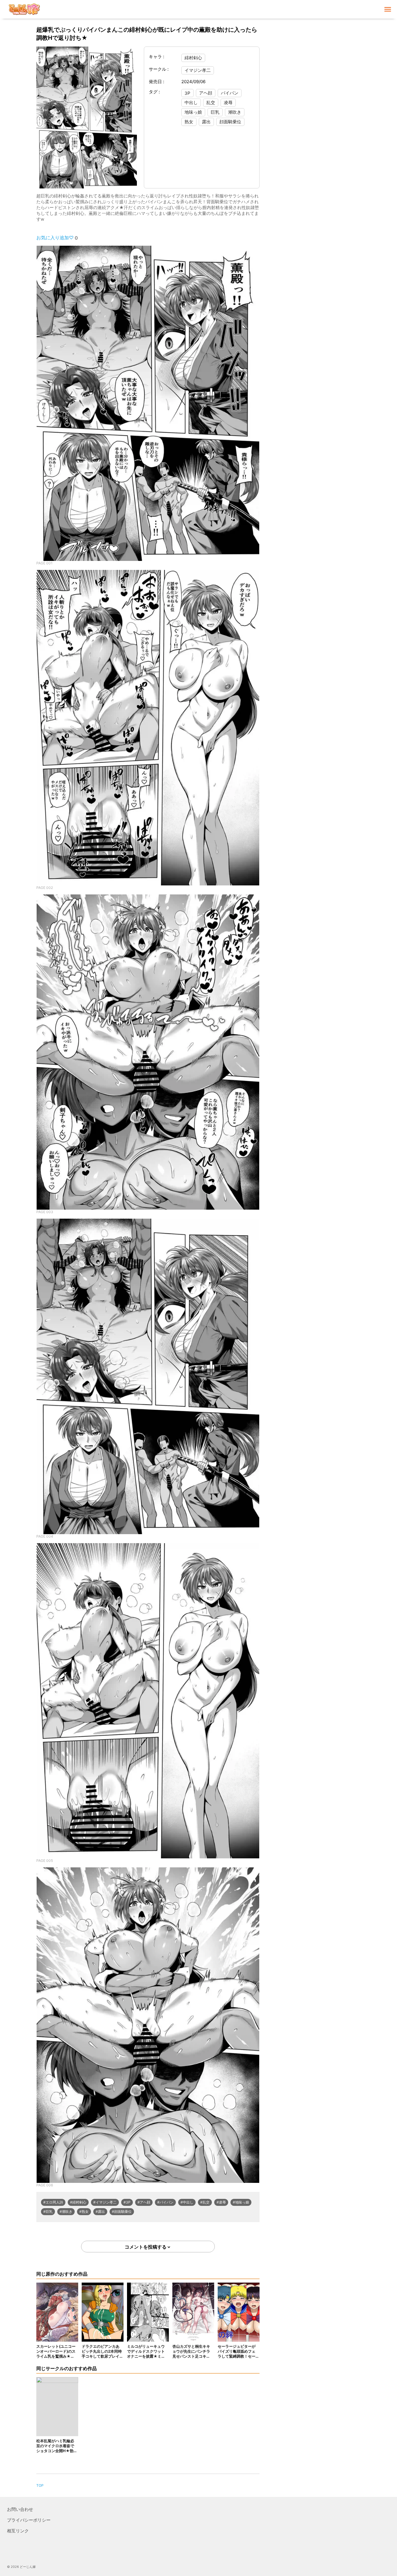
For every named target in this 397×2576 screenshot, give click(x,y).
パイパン (230, 93)
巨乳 (215, 112)
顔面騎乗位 (230, 122)
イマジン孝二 (198, 70)
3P (187, 93)
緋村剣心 (193, 58)
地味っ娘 (193, 112)
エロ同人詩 (54, 2202)
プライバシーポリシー (29, 2520)
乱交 (211, 102)
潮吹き (235, 112)
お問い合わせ (20, 2509)
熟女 (189, 122)
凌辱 (228, 102)
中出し (191, 102)
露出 (206, 122)
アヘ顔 (206, 93)
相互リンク (18, 2531)
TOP (40, 2485)
